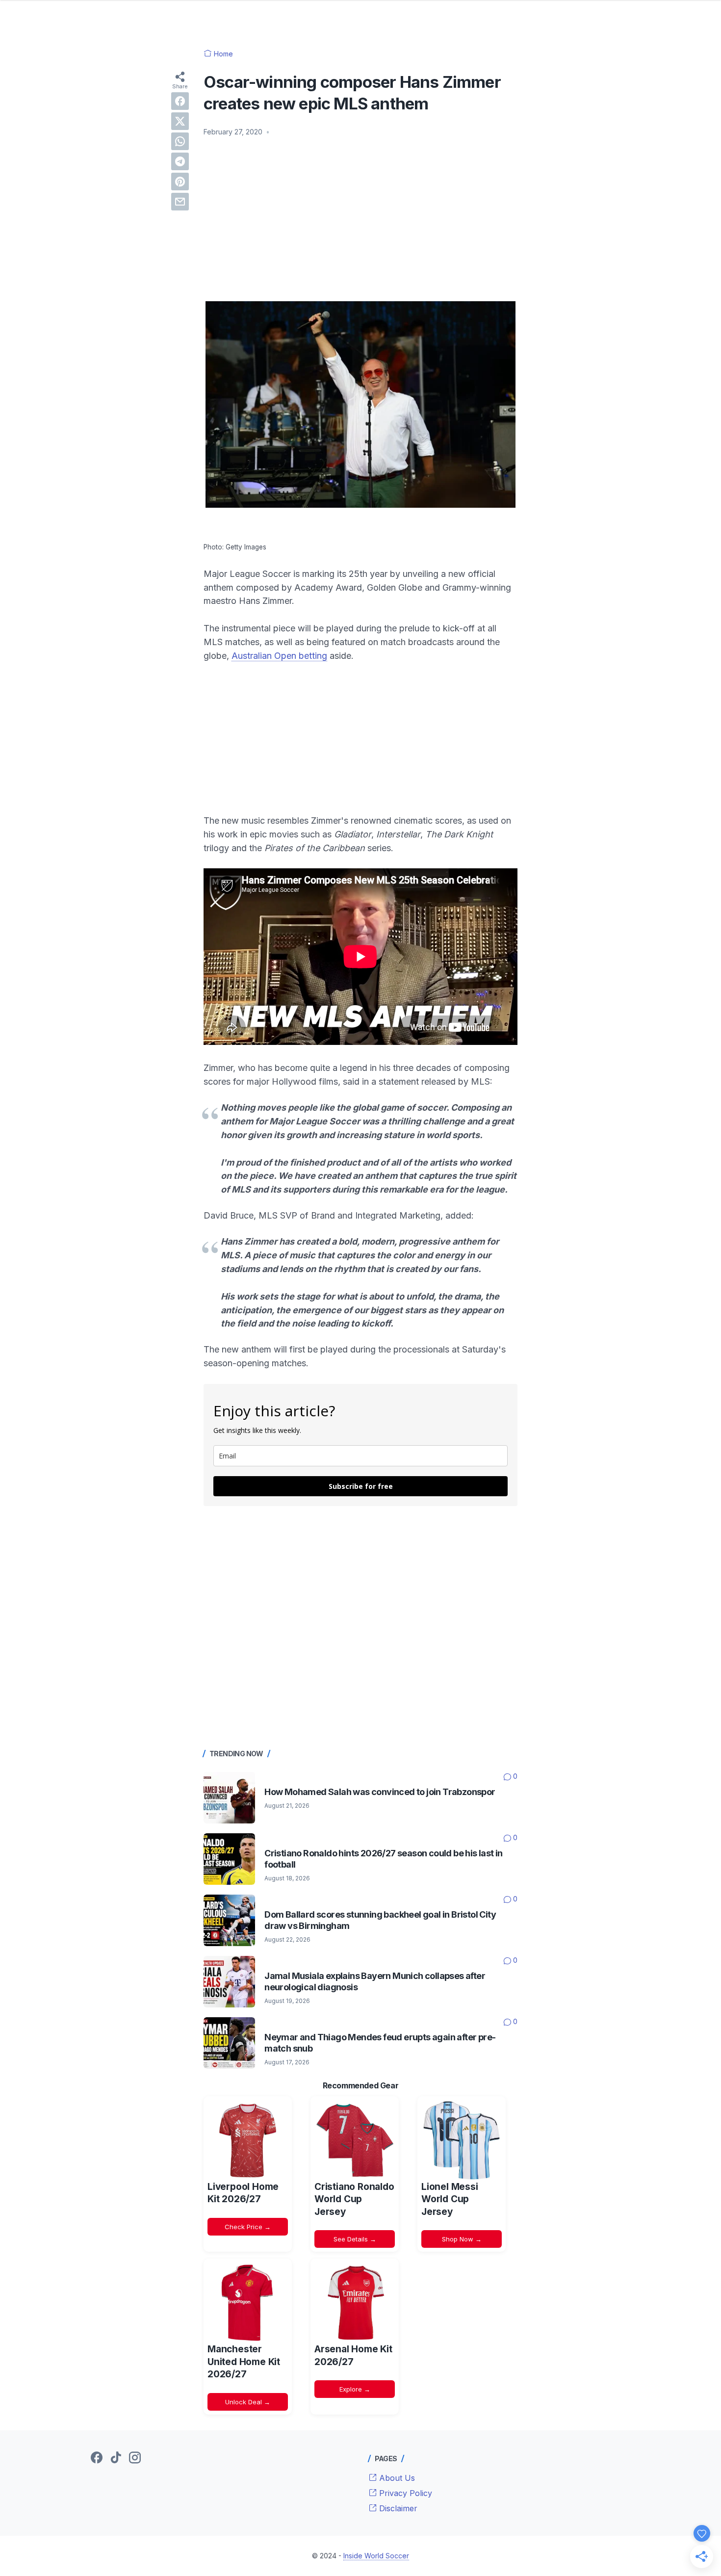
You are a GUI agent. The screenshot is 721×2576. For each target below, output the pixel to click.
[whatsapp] (180, 141)
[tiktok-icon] (116, 2458)
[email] (180, 202)
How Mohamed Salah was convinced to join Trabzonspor (380, 1792)
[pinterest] (180, 182)
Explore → (355, 2389)
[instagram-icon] (135, 2458)
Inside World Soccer (376, 2556)
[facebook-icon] (97, 2458)
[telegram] (180, 161)
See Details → (355, 2239)
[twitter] (180, 121)
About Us (396, 2478)
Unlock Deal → (248, 2402)
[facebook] (180, 101)
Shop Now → (462, 2239)
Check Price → (248, 2227)
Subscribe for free (361, 1486)
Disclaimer (397, 2508)
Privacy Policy (404, 2493)
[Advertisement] (360, 218)
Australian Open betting (279, 656)
